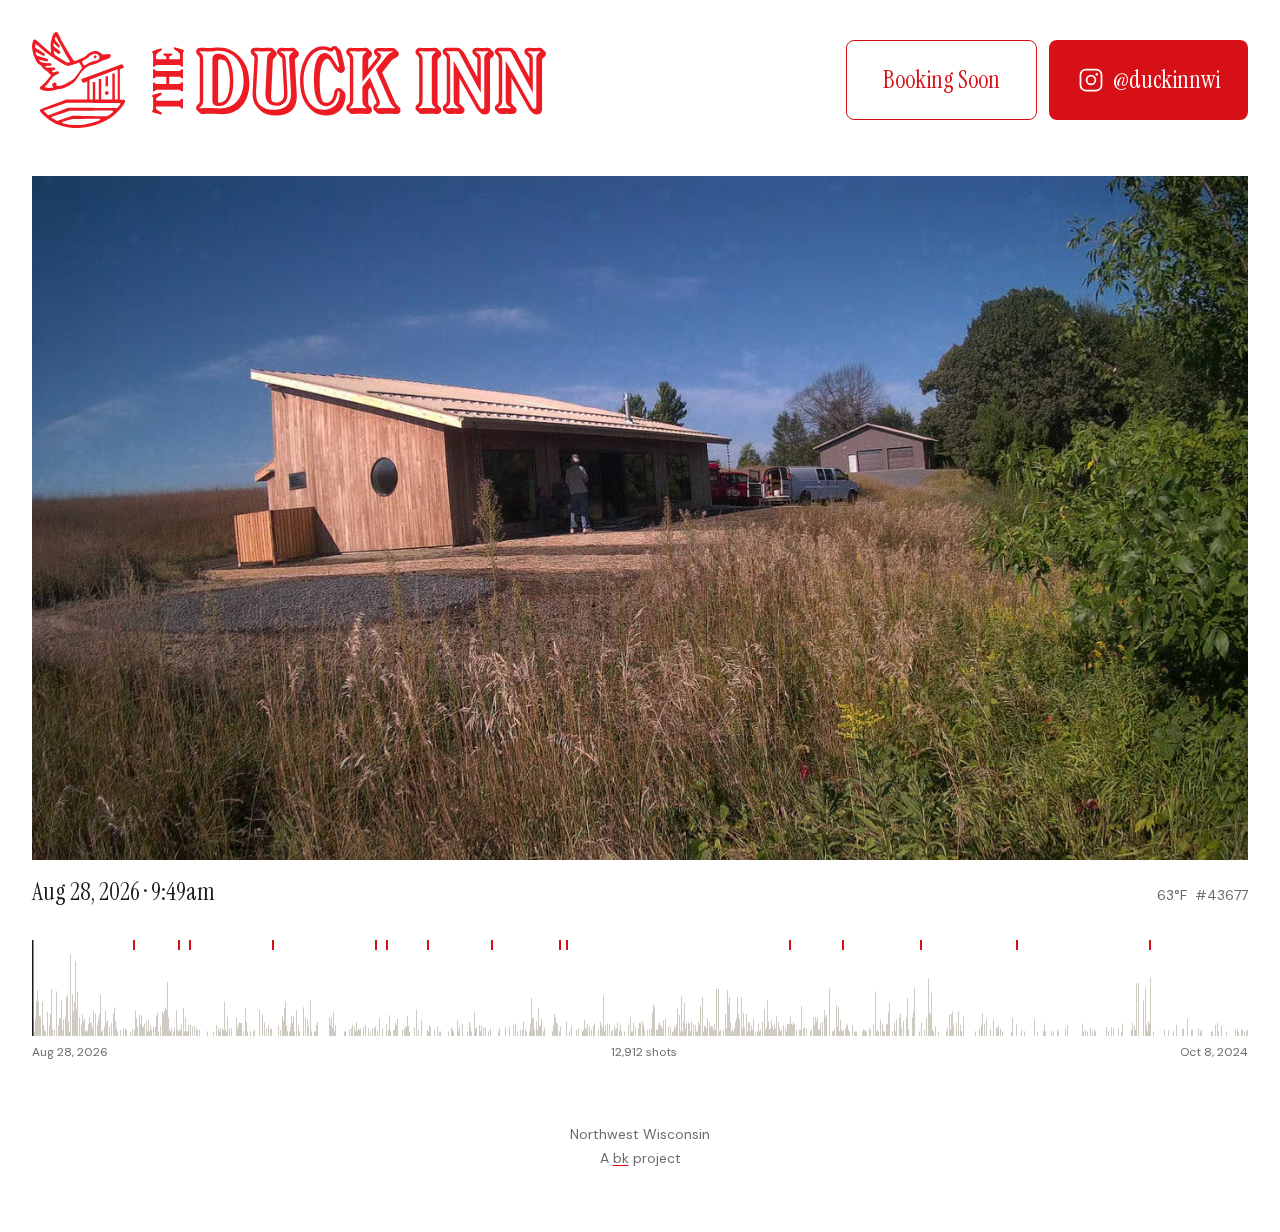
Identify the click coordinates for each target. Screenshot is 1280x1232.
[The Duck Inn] (289, 80)
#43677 (1221, 895)
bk (621, 1158)
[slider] (640, 988)
